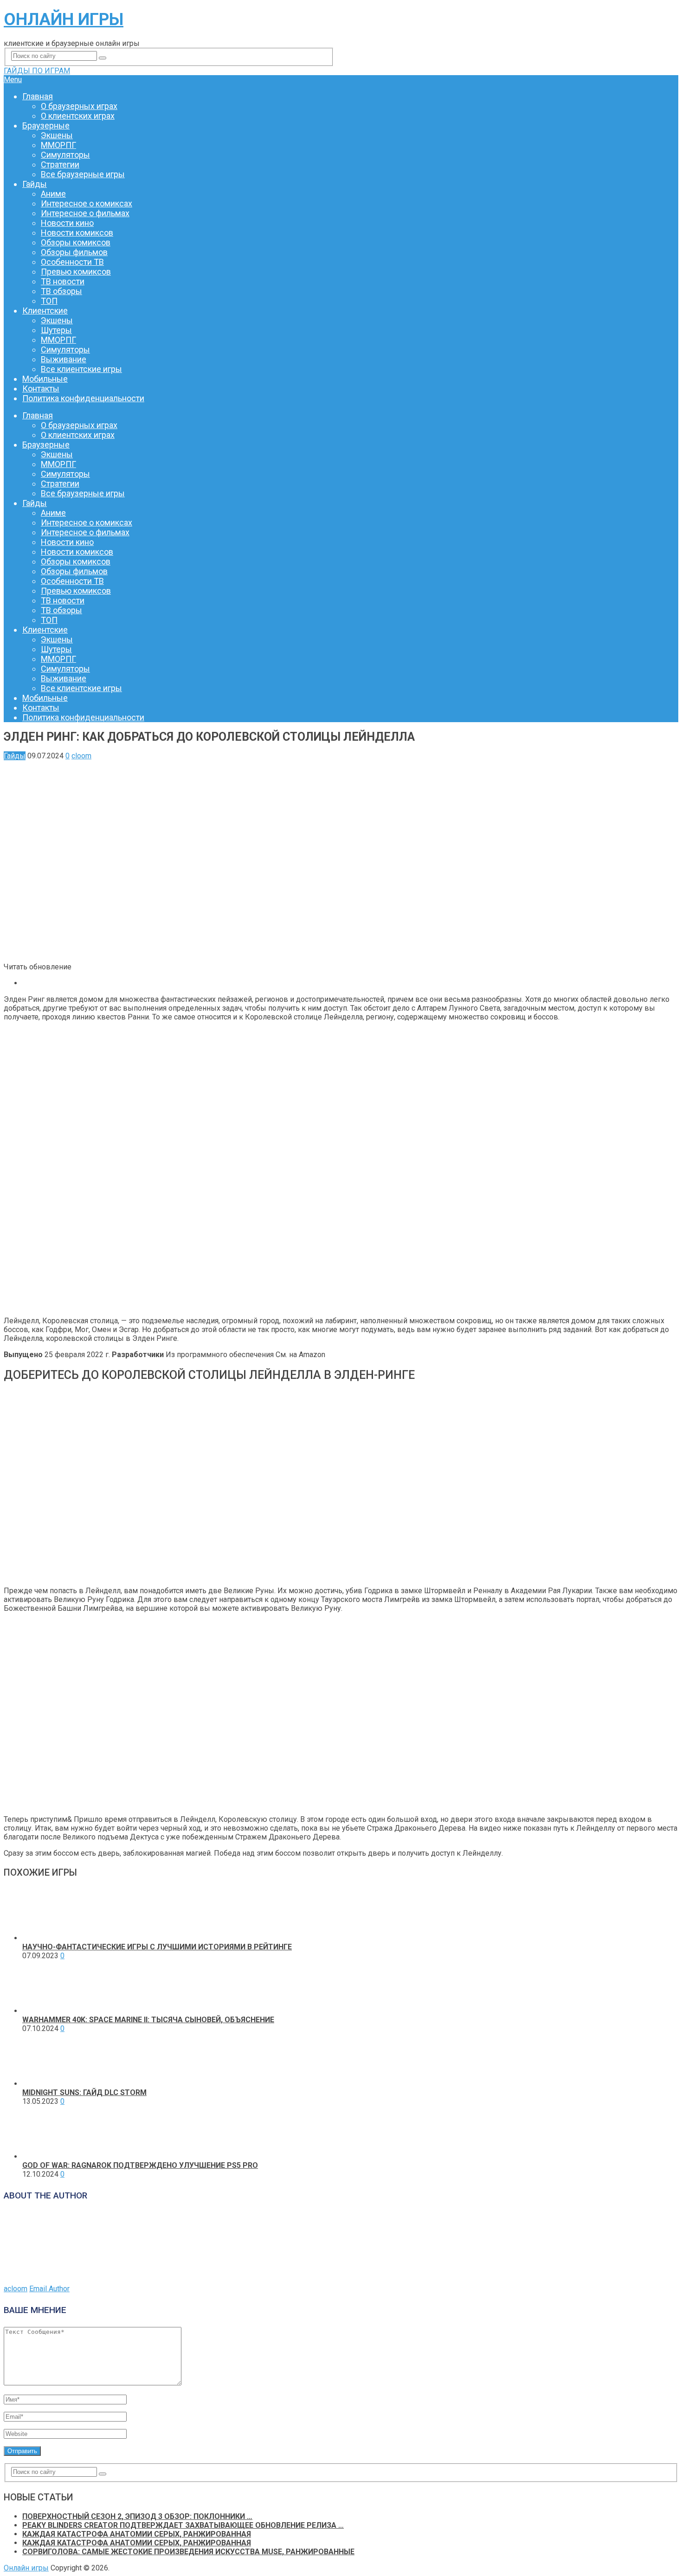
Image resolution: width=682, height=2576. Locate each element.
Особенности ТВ (72, 262)
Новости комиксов (77, 233)
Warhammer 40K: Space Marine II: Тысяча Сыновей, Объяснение (148, 2020)
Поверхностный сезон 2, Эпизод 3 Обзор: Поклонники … (137, 2516)
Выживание (64, 359)
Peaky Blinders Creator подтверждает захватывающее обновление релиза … (183, 2525)
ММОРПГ (58, 145)
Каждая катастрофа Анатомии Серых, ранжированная (137, 2534)
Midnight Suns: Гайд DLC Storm (84, 2092)
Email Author (49, 2289)
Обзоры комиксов (76, 242)
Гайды (35, 184)
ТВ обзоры (61, 291)
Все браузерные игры (83, 174)
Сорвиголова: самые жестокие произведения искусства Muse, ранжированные (188, 2552)
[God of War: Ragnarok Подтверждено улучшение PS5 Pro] (49, 2156)
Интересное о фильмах (85, 213)
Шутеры (56, 330)
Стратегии (60, 164)
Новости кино (67, 223)
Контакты (41, 388)
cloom (81, 756)
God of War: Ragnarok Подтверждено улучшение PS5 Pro (140, 2165)
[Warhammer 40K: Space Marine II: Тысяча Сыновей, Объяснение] (49, 2011)
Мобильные (45, 379)
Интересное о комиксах (87, 203)
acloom (16, 2289)
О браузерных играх (79, 106)
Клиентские (45, 311)
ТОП (49, 301)
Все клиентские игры (81, 369)
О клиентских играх (78, 116)
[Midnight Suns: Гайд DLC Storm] (49, 2084)
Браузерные (46, 125)
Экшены (57, 135)
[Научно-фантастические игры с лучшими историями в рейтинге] (49, 1938)
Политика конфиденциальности (83, 398)
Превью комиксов (76, 272)
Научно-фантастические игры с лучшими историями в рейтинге (157, 1947)
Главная (38, 96)
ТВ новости (63, 281)
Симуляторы (65, 155)
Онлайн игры (64, 19)
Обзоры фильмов (74, 252)
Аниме (53, 194)
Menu (13, 80)
